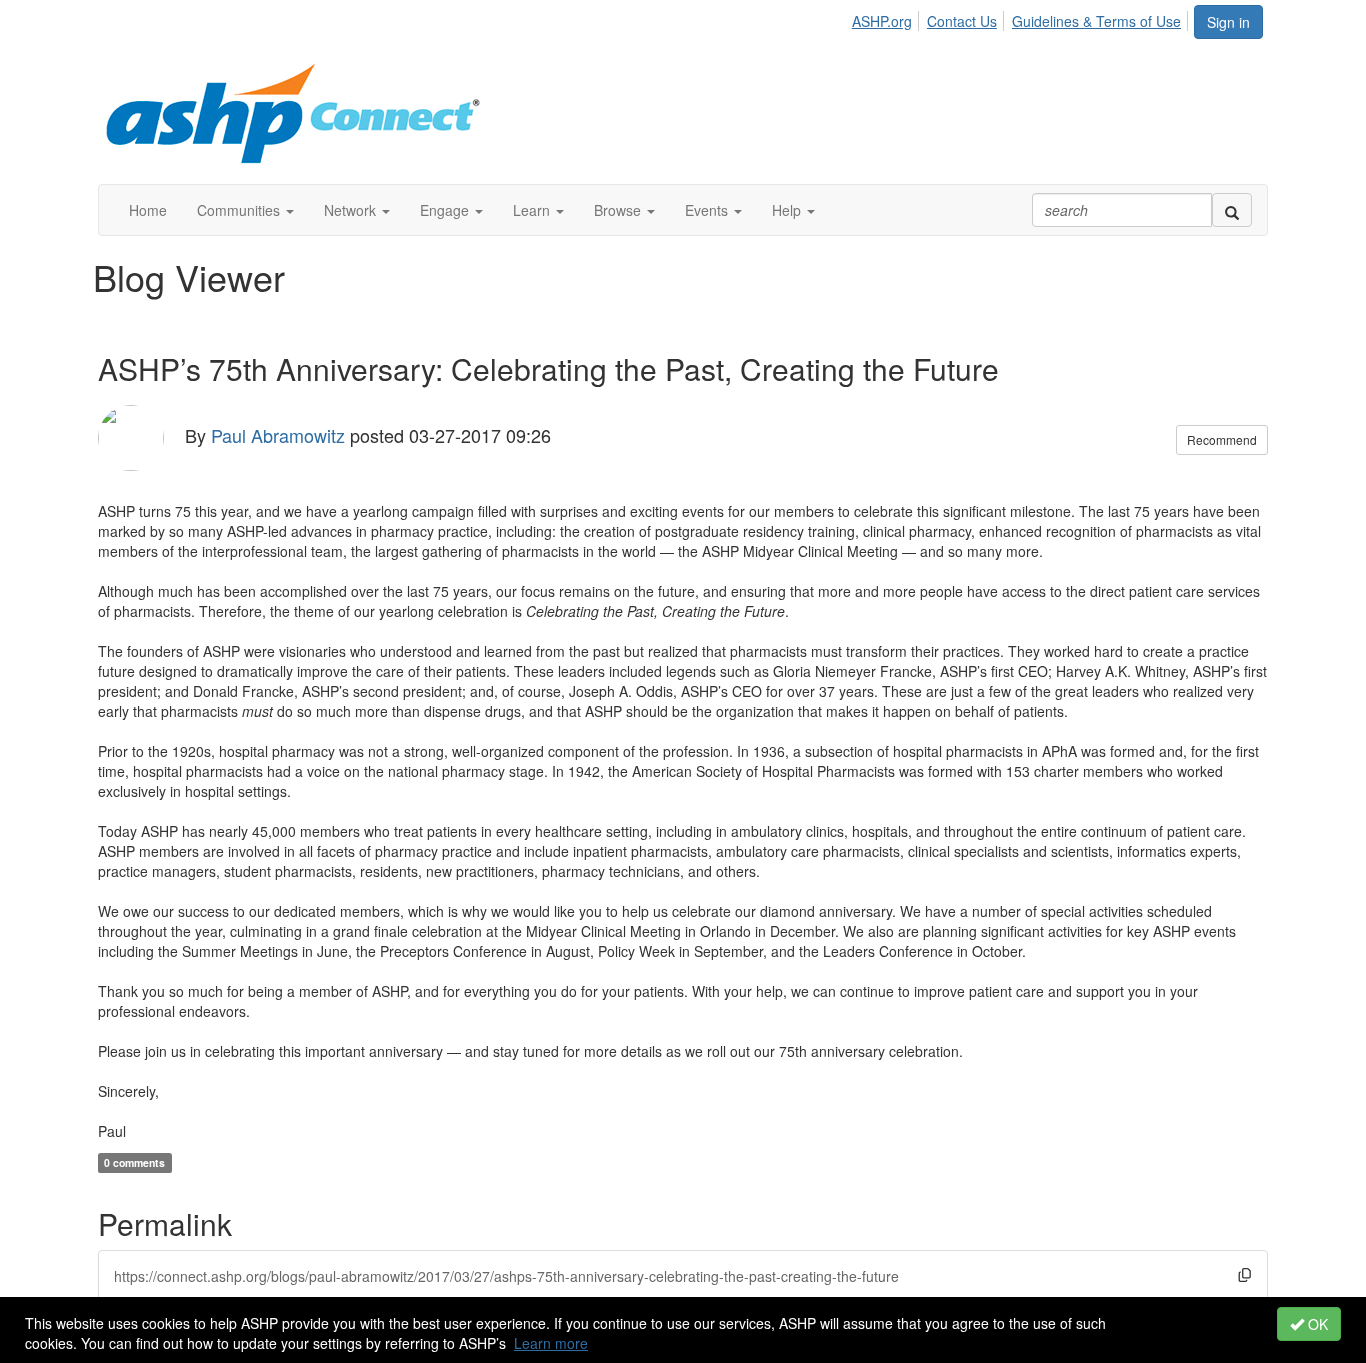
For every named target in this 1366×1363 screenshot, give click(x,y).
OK (1316, 1324)
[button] (245, 210)
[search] (1232, 210)
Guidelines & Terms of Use (1096, 21)
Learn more (551, 1343)
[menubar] (1022, 18)
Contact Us (962, 21)
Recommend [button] (1222, 439)
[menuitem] (887, 18)
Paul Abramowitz (278, 434)
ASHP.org (882, 21)
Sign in (1228, 22)
